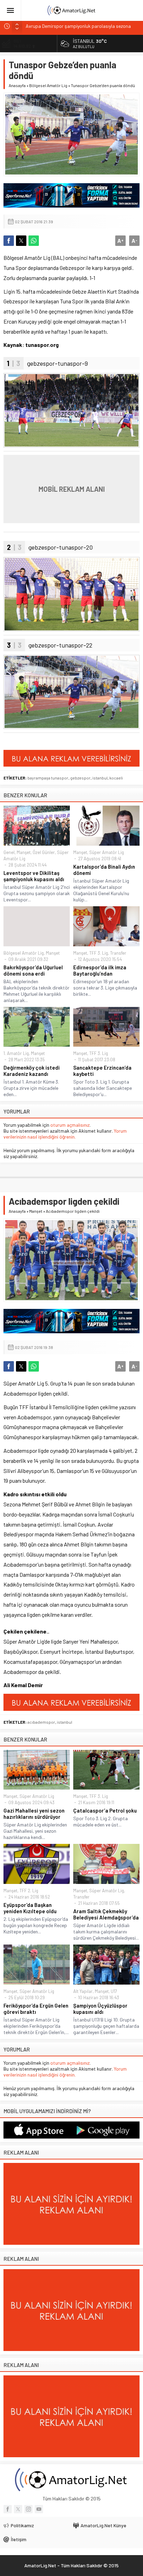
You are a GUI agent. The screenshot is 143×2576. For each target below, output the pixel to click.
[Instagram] (28, 2509)
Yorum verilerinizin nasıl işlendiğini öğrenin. (65, 1134)
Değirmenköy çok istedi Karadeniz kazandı (32, 1071)
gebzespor (80, 778)
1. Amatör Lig (16, 1053)
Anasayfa (17, 85)
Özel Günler (44, 852)
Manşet (24, 852)
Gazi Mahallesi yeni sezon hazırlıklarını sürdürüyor (34, 1814)
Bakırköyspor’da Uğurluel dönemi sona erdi (33, 970)
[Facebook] (8, 2509)
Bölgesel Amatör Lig (48, 85)
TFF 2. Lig (29, 1891)
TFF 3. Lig (99, 953)
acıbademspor (41, 1722)
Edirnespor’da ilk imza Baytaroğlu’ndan (100, 970)
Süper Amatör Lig (107, 852)
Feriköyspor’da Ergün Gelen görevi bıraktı (36, 2009)
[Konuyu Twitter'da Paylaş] (21, 241)
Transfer (118, 953)
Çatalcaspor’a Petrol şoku (105, 1810)
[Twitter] (18, 2509)
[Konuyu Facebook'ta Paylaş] (9, 241)
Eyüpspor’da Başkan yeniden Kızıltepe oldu (30, 1908)
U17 (114, 1991)
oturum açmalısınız (70, 1125)
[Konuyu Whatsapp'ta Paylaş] (34, 241)
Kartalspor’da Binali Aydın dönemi (104, 870)
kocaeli (116, 778)
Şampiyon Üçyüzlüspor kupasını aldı (100, 2009)
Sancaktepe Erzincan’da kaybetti (102, 1071)
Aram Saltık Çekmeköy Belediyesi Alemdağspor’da (106, 1914)
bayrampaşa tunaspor (48, 778)
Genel (9, 852)
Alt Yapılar (83, 1991)
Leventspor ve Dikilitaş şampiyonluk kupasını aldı (34, 876)
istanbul (100, 778)
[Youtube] (39, 2509)
